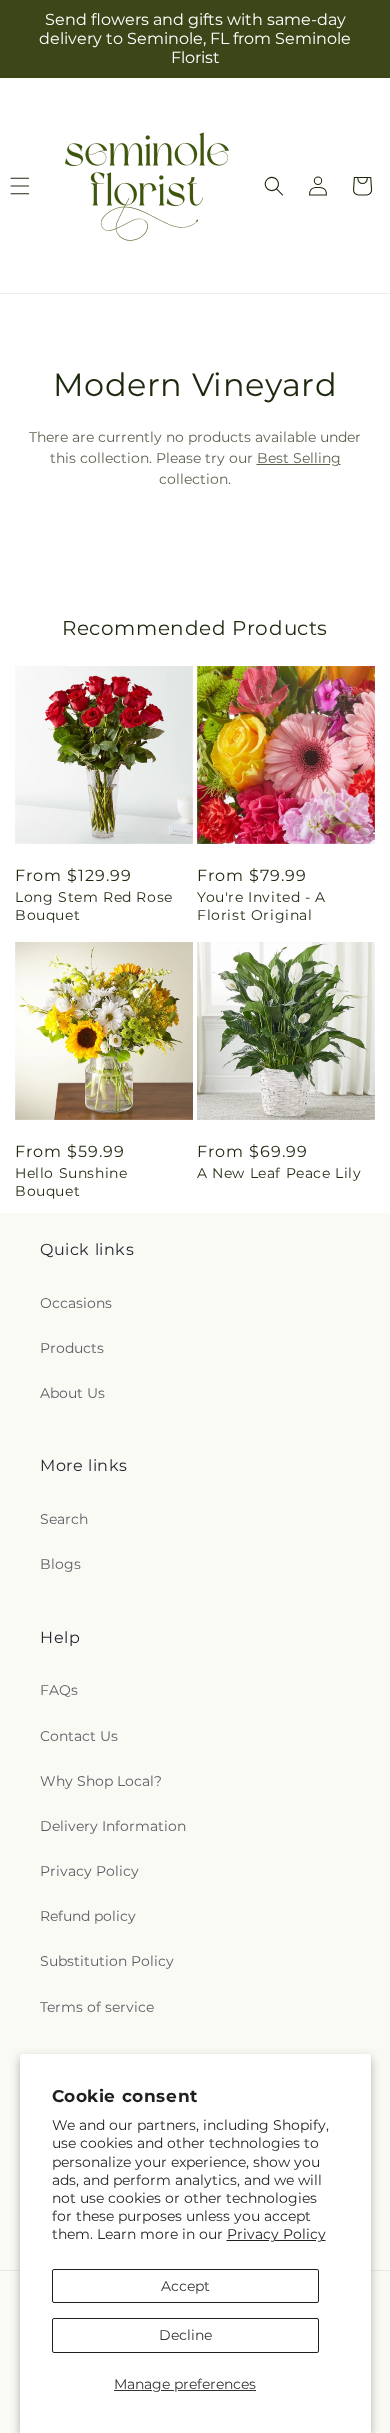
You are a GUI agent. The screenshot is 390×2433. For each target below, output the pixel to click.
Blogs (60, 1564)
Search (64, 1519)
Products (72, 1348)
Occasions (76, 1303)
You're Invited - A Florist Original (261, 906)
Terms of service (97, 2007)
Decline (185, 2335)
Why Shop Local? (101, 1781)
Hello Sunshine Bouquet (71, 1182)
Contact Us (79, 1736)
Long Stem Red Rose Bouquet (94, 906)
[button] (274, 186)
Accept (185, 2286)
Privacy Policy (276, 2234)
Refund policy (88, 1916)
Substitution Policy (107, 1961)
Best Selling (299, 458)
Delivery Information (113, 1826)
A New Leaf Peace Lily (279, 1173)
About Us (72, 1393)
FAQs (59, 1690)
